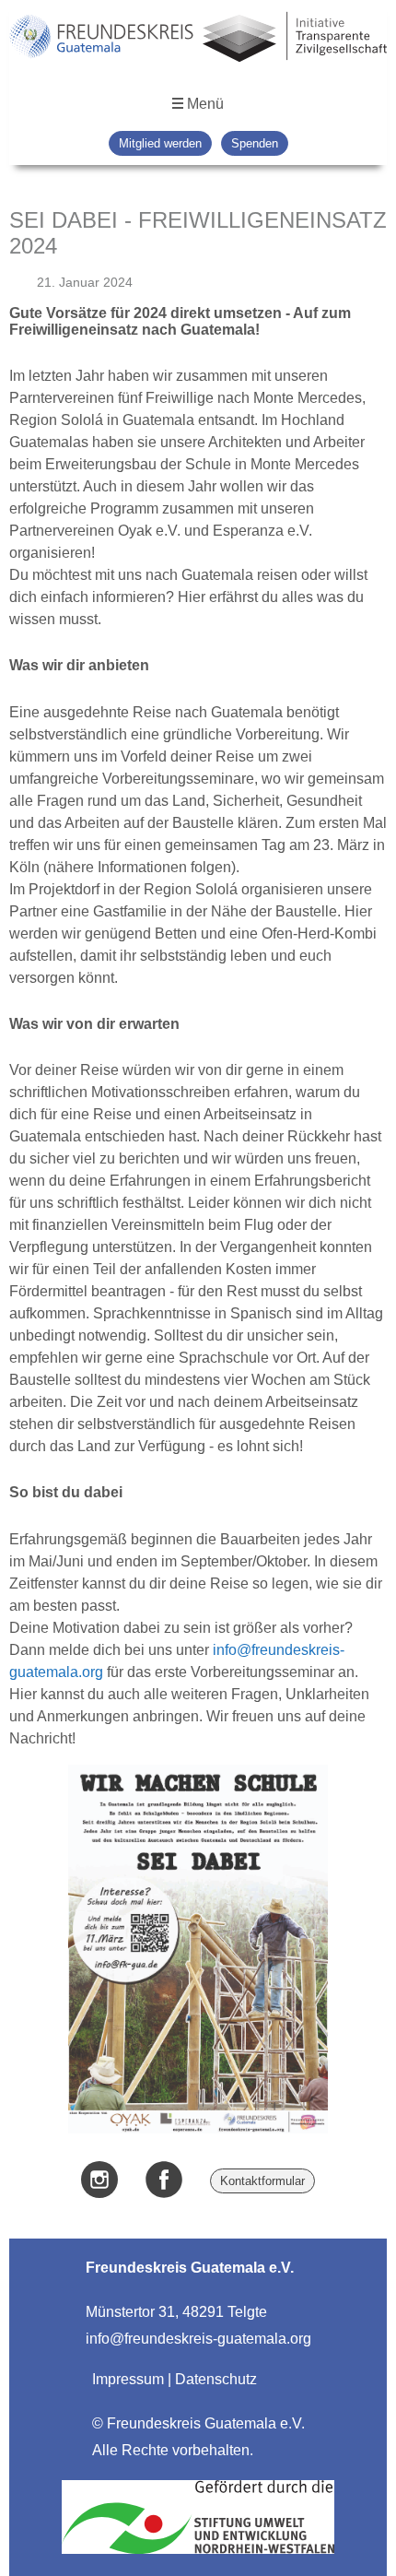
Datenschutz (216, 2379)
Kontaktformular (262, 2181)
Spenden (255, 143)
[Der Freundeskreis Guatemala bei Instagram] (99, 2181)
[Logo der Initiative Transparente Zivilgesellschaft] (295, 39)
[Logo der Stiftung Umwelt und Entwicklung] (198, 2553)
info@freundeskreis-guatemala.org (198, 2339)
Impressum (128, 2379)
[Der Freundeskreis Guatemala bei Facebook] (164, 2181)
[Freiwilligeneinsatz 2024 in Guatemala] (198, 2128)
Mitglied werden (160, 143)
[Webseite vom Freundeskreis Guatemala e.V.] (101, 39)
